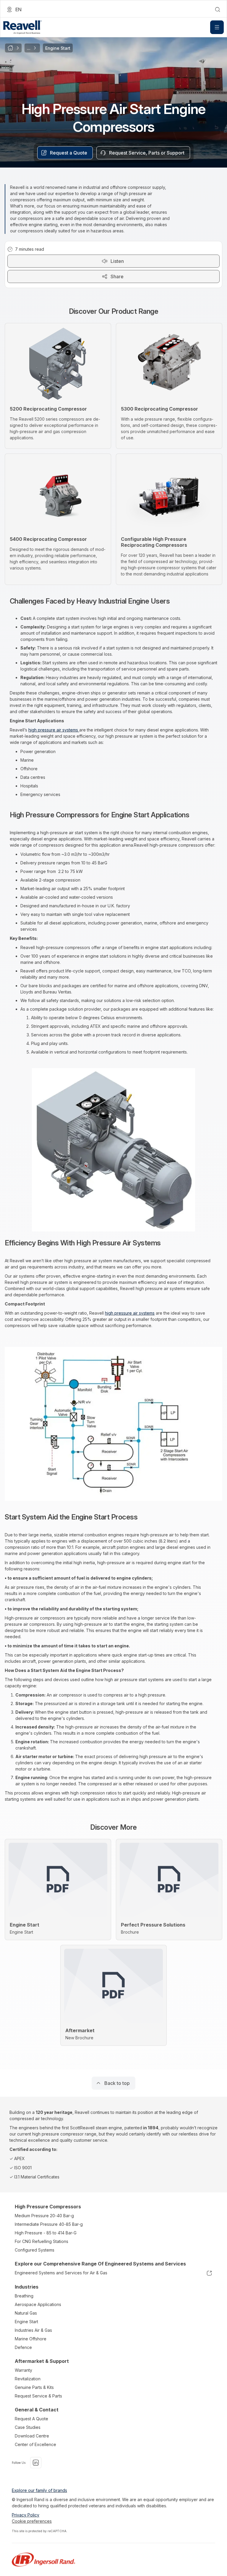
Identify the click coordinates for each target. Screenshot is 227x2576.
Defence (23, 2347)
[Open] (217, 27)
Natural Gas (26, 2313)
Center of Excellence (35, 2444)
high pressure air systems (54, 730)
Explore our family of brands (39, 2490)
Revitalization (28, 2379)
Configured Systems (35, 2250)
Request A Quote (31, 2419)
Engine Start (26, 2322)
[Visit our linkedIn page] (36, 2463)
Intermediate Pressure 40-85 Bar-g (49, 2224)
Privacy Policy (26, 2515)
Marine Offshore (31, 2339)
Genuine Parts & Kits (34, 2387)
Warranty (23, 2370)
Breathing (24, 2296)
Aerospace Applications (38, 2304)
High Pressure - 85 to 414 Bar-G (46, 2233)
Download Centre (32, 2436)
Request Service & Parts (38, 2396)
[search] (218, 9)
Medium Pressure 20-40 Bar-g (44, 2216)
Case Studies (28, 2427)
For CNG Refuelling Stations (42, 2241)
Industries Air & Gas (33, 2330)
